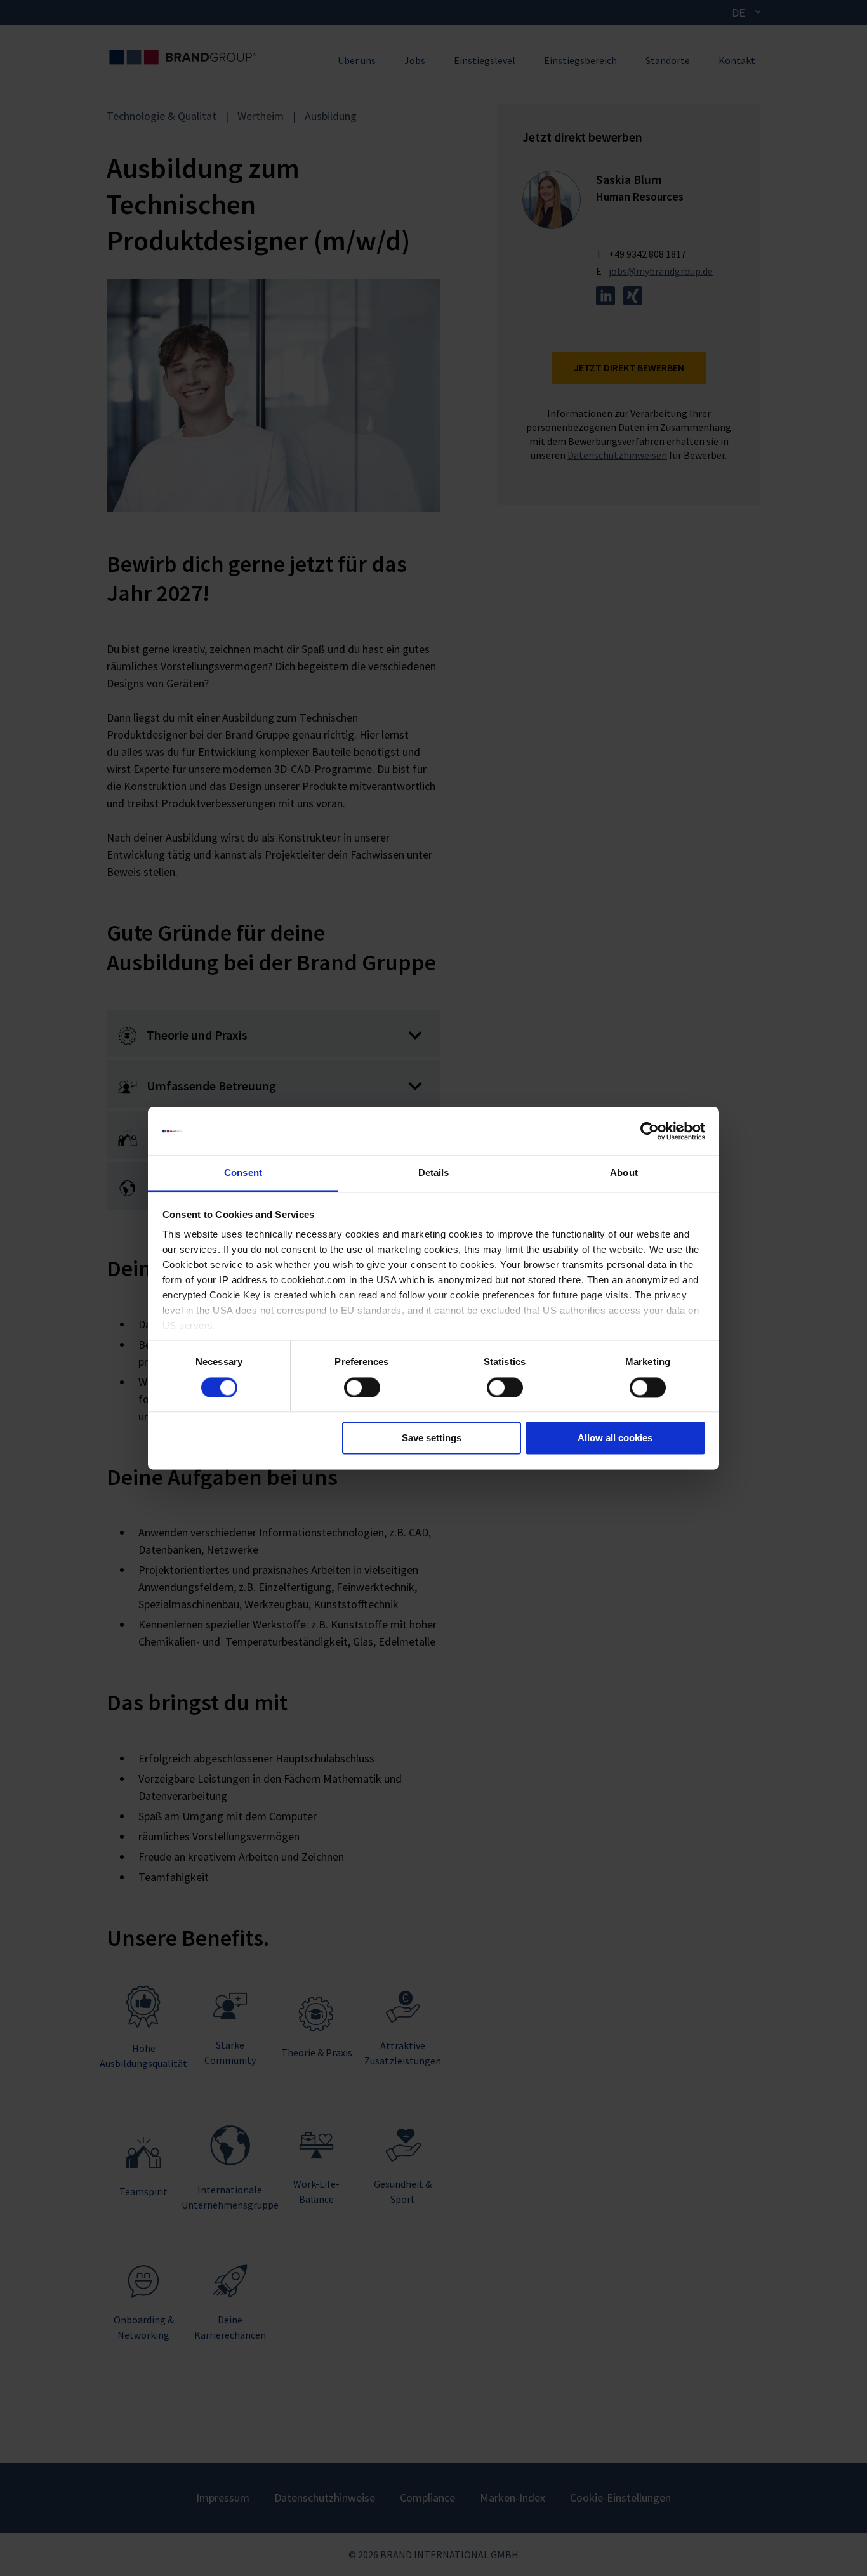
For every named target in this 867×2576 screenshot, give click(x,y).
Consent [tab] (243, 1173)
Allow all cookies (615, 1438)
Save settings (432, 1438)
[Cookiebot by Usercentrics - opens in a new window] (650, 1131)
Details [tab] (434, 1173)
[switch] (362, 1387)
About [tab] (624, 1173)
